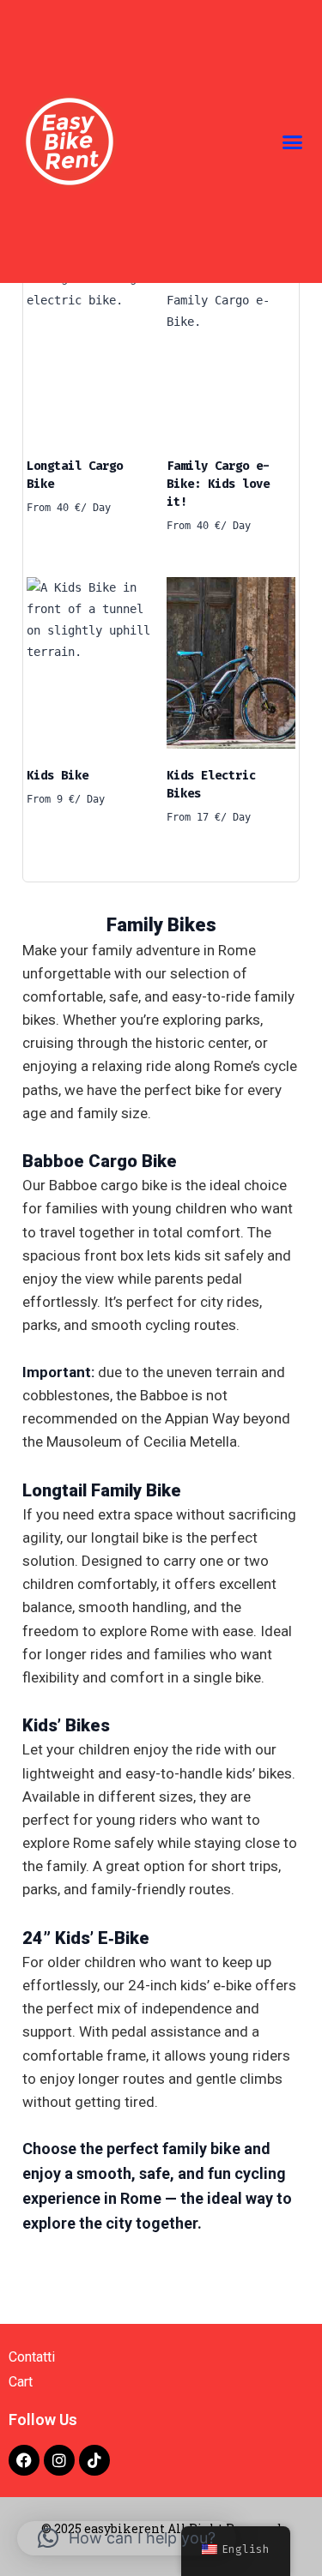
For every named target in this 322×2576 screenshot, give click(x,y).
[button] (292, 141)
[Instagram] (59, 2460)
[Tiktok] (94, 2460)
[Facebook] (24, 2460)
